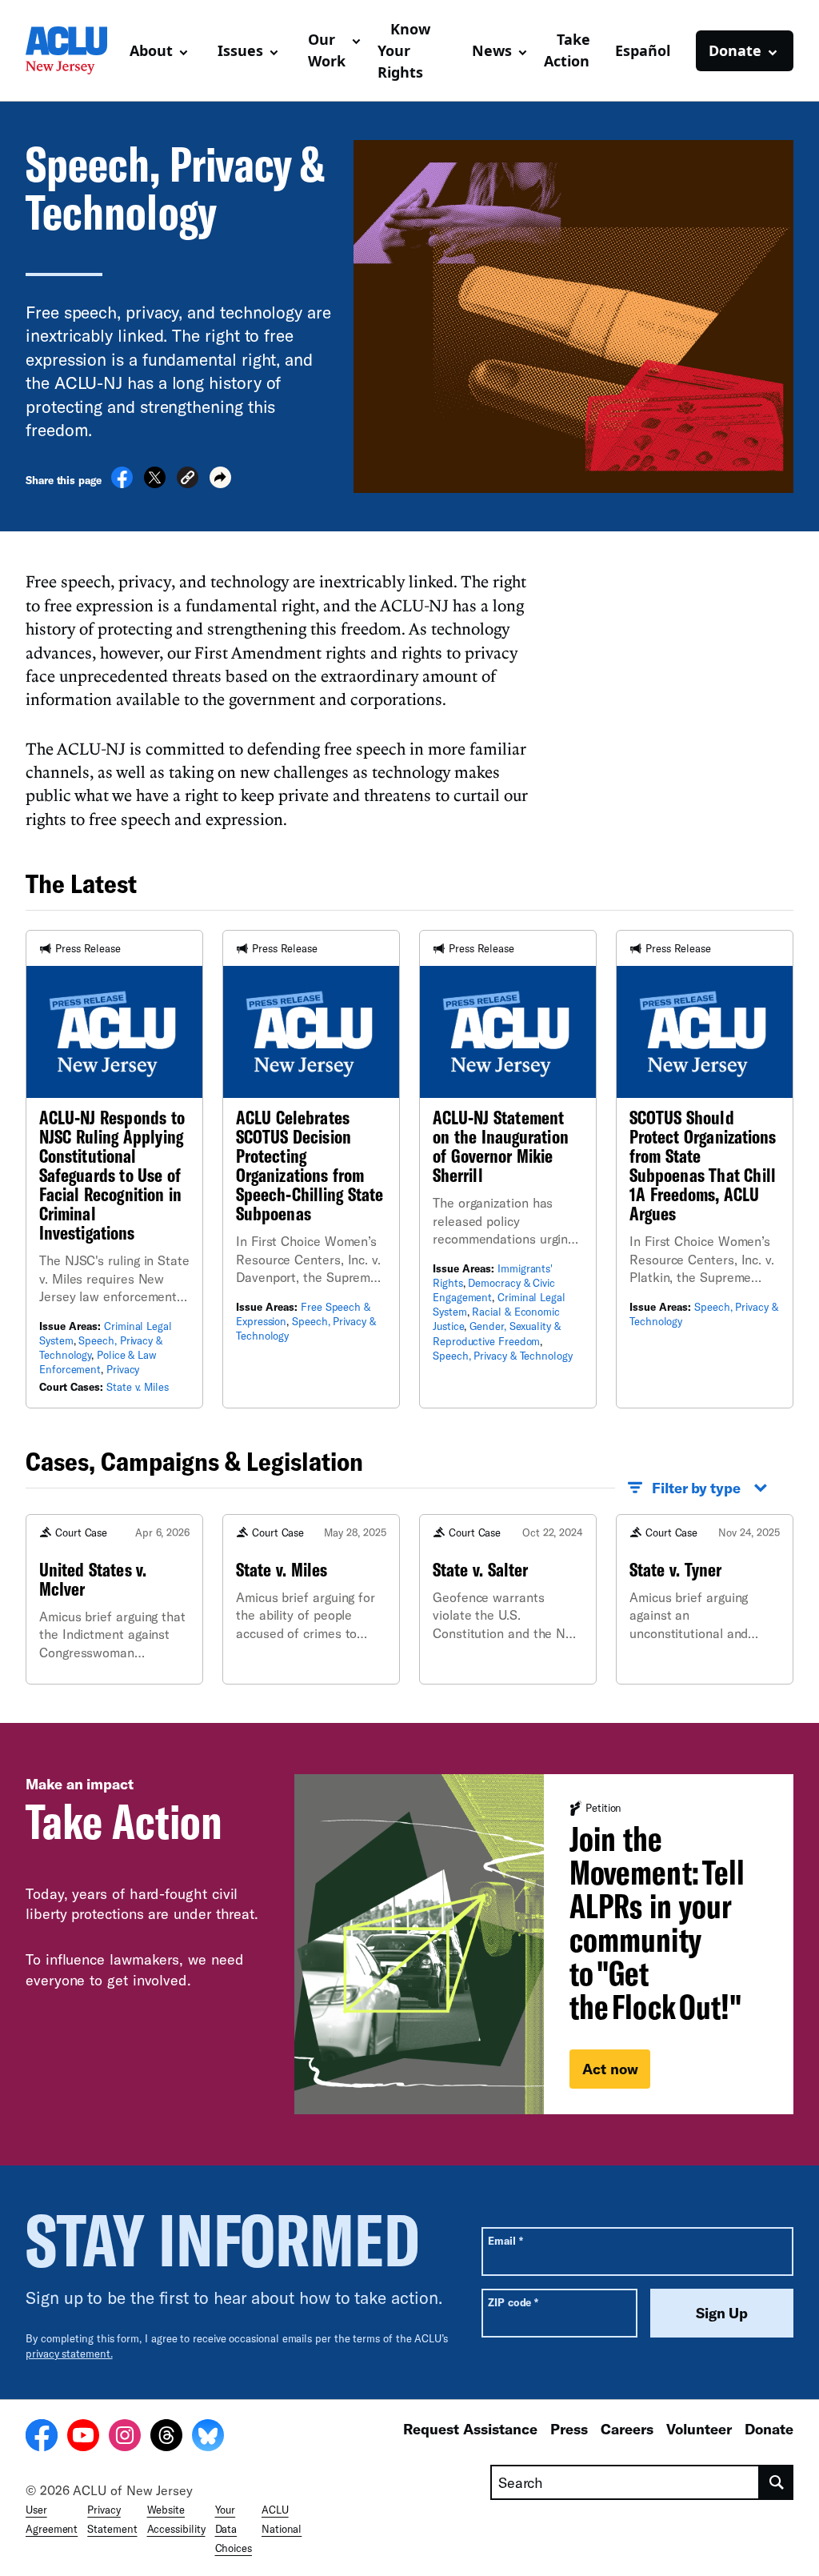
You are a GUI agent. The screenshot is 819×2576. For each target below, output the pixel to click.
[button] (188, 480)
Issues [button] (240, 50)
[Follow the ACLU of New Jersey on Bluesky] (208, 2438)
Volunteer (699, 2429)
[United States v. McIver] (114, 1599)
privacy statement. (69, 2354)
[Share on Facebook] (122, 483)
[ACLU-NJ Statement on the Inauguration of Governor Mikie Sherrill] (508, 1169)
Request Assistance (470, 2429)
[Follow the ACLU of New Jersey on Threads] (166, 2438)
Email (505, 2240)
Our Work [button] (327, 50)
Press (569, 2429)
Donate (769, 2429)
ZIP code (513, 2302)
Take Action (567, 50)
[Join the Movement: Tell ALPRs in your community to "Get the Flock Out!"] (544, 1944)
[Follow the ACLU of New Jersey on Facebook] (42, 2438)
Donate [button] (735, 50)
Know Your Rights (404, 50)
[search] (777, 2482)
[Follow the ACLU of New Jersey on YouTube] (83, 2438)
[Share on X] (155, 483)
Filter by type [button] (696, 1488)
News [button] (492, 50)
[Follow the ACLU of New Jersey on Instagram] (125, 2438)
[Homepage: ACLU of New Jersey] (71, 50)
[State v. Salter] (508, 1599)
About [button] (151, 50)
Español (643, 50)
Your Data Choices (234, 2529)
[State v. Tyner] (705, 1599)
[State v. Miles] (311, 1599)
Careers (627, 2429)
